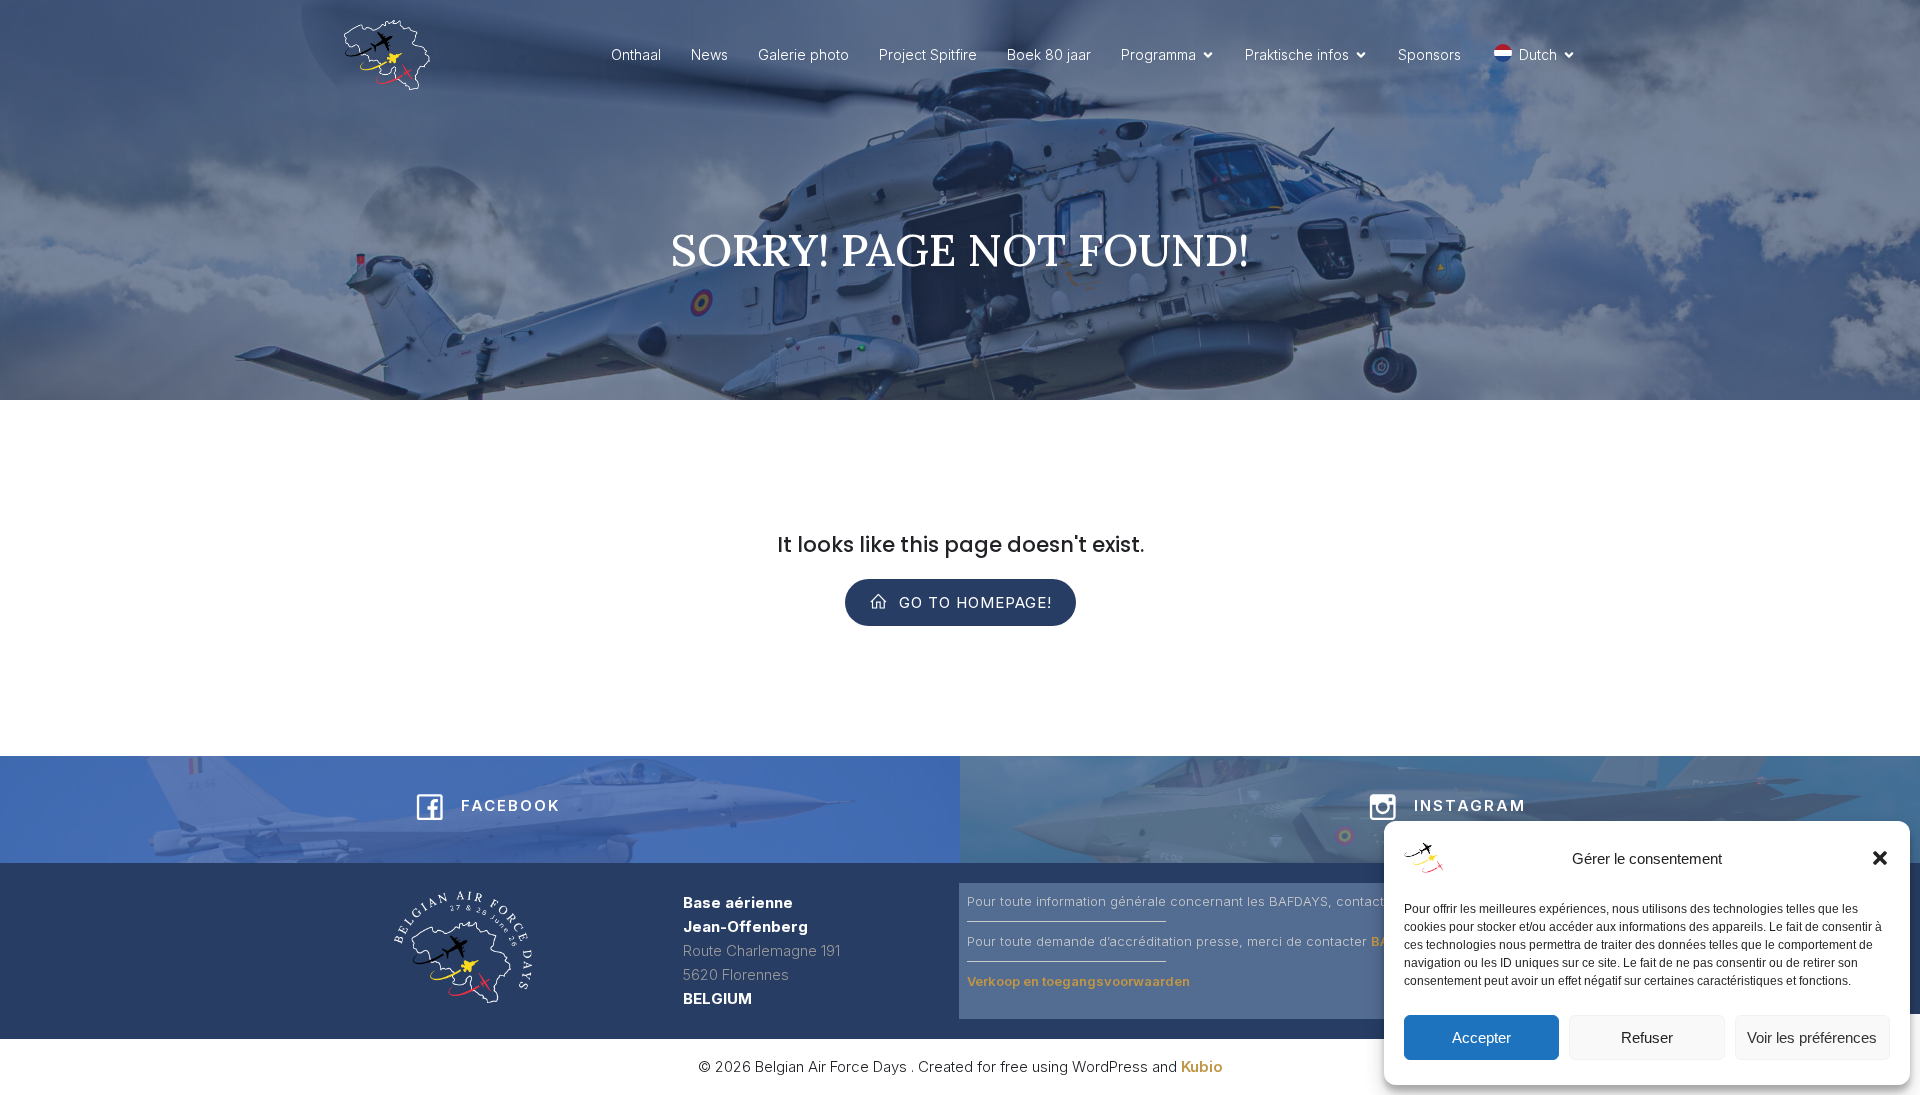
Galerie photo (803, 54)
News (709, 54)
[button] (1880, 858)
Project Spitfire (928, 54)
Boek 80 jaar (1049, 54)
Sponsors (1429, 54)
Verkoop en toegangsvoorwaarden (1078, 981)
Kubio (1202, 1066)
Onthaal (636, 54)
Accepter (1481, 1037)
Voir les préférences (1812, 1037)
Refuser (1647, 1037)
